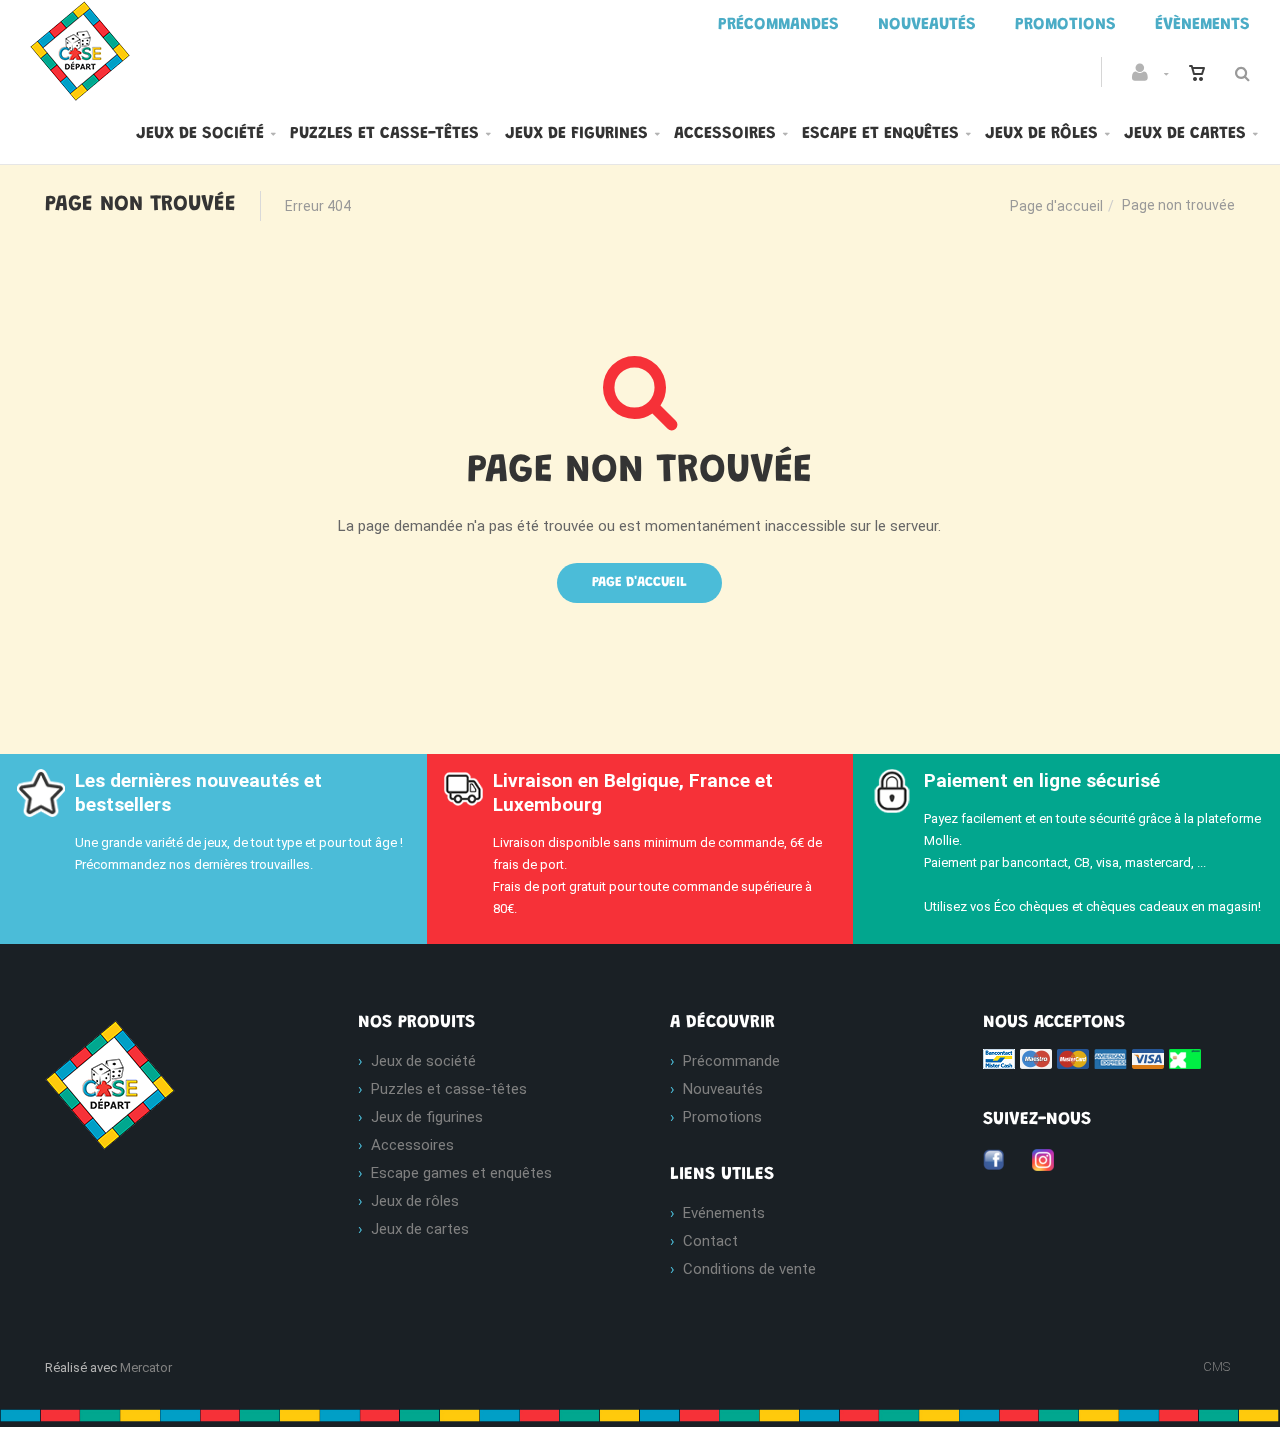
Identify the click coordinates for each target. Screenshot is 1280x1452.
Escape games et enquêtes (461, 1173)
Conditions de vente (749, 1269)
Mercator (146, 1367)
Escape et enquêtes (880, 134)
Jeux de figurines (576, 134)
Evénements (724, 1213)
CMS (1216, 1366)
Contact (710, 1241)
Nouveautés (723, 1089)
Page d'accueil (1056, 206)
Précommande (731, 1061)
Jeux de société (200, 134)
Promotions (722, 1117)
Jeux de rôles (1041, 134)
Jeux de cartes (1185, 134)
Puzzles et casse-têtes (384, 134)
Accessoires (725, 134)
